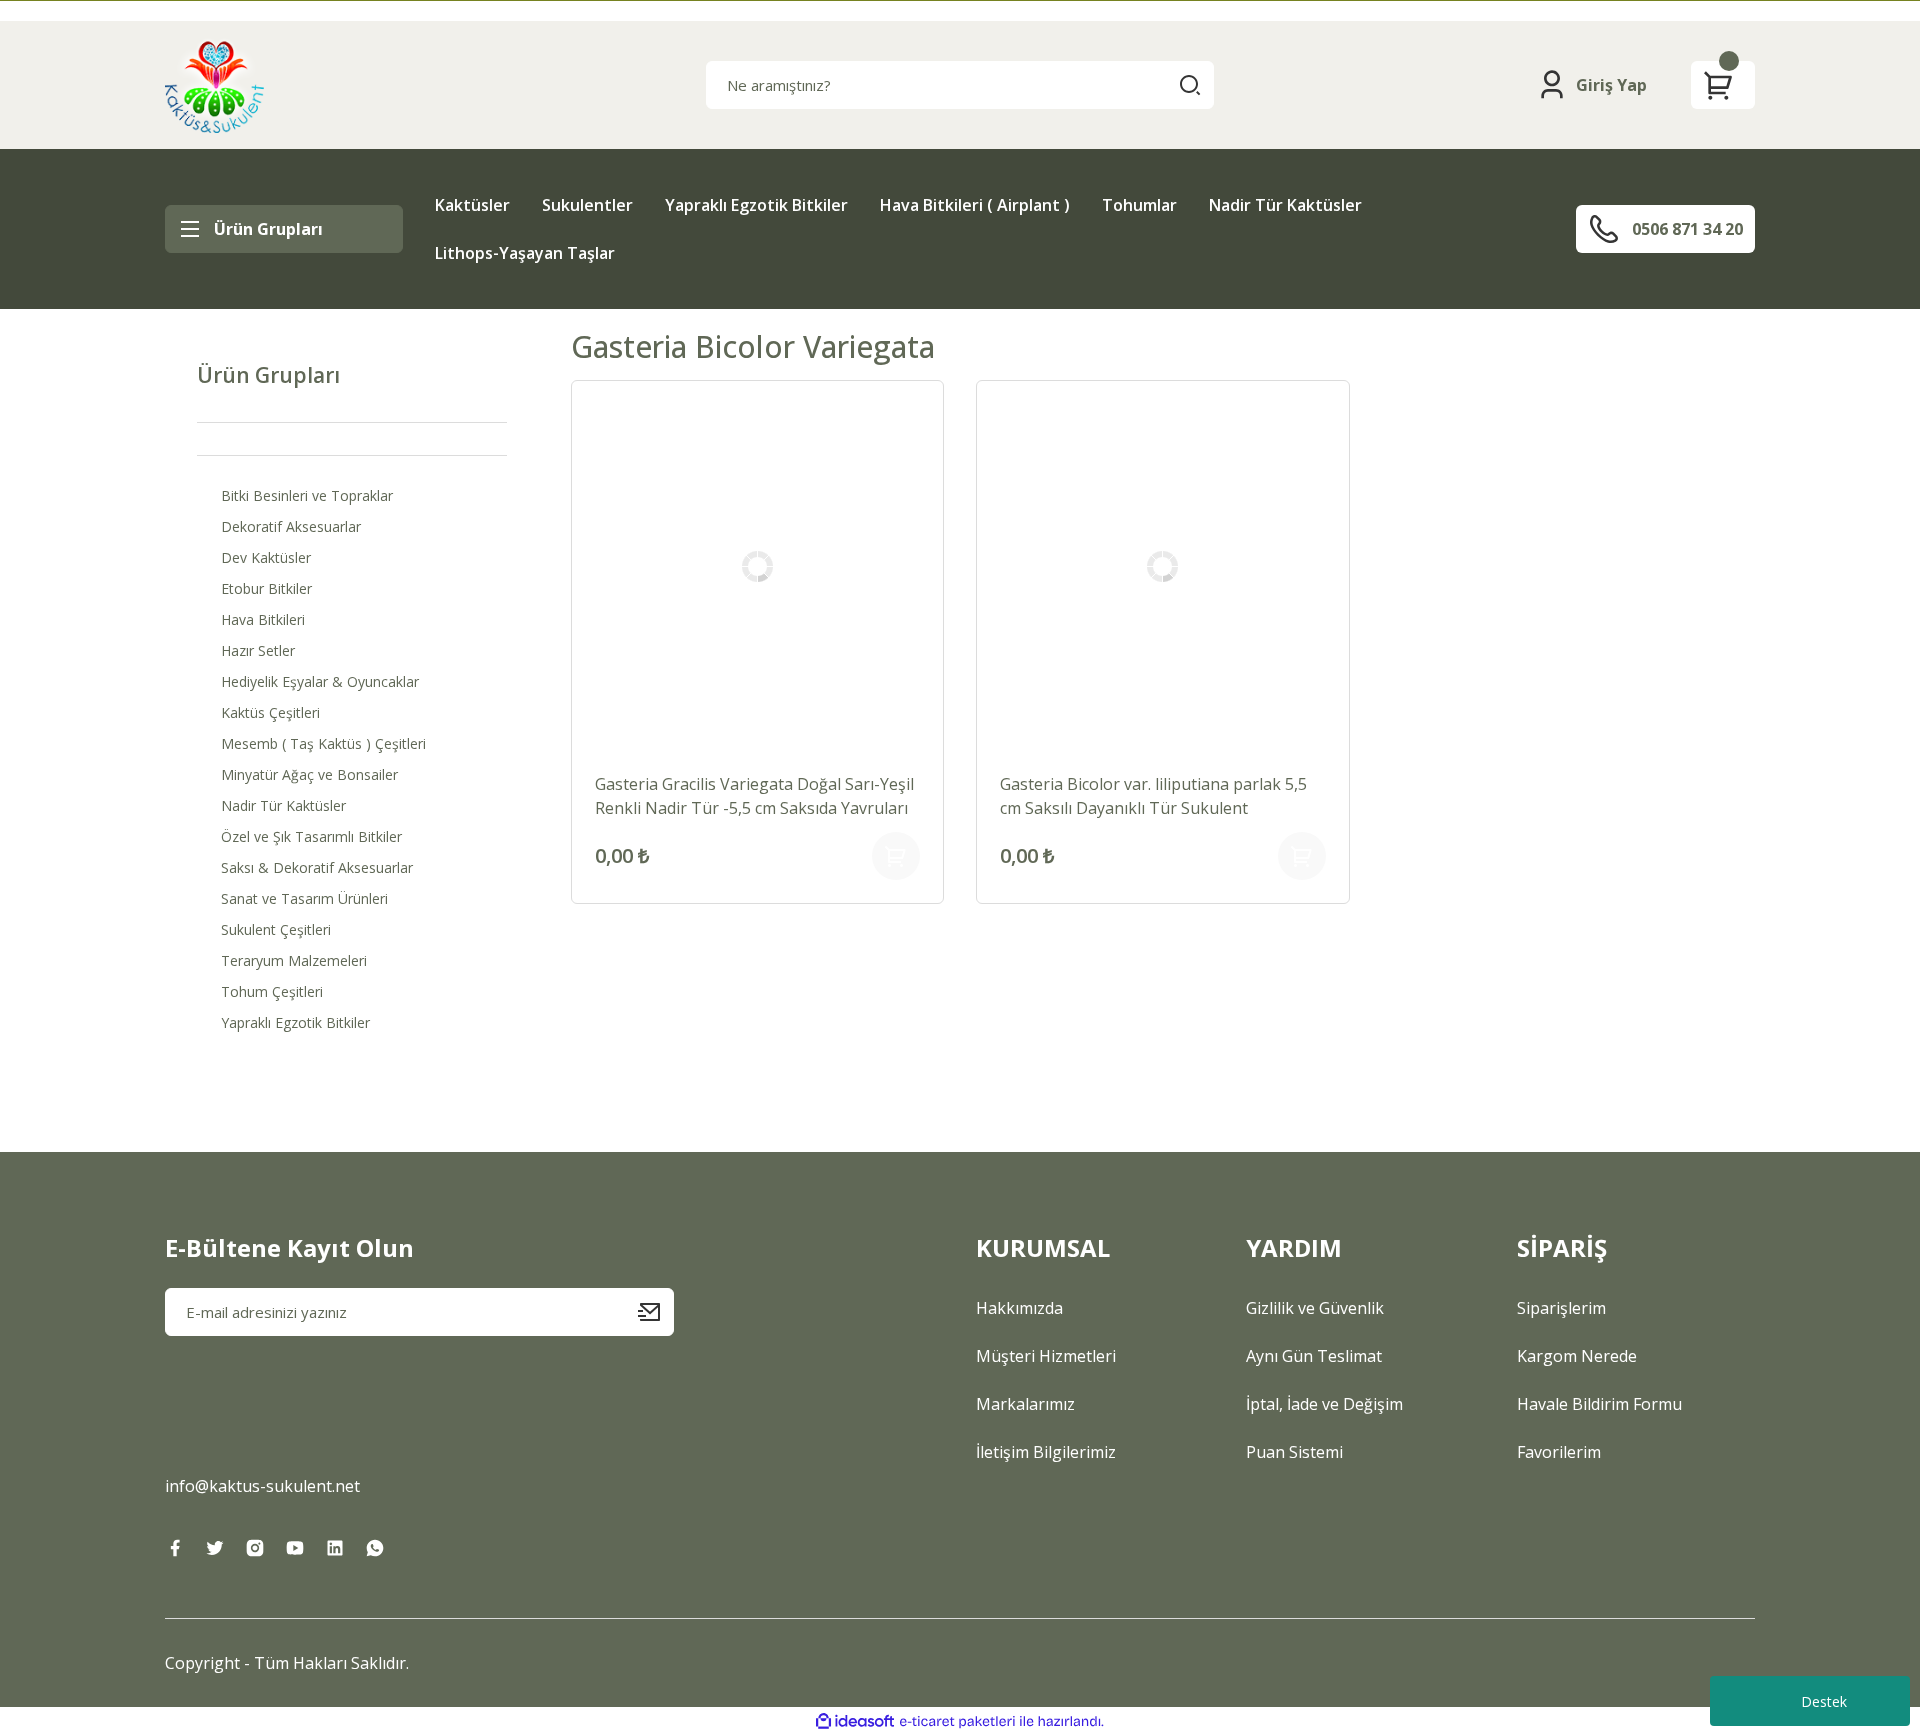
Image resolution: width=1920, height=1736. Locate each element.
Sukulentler (587, 205)
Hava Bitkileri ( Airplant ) (975, 205)
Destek (1824, 1701)
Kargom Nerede (1577, 1356)
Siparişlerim (1561, 1308)
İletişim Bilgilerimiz (1046, 1452)
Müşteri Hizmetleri (1046, 1356)
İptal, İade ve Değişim (1324, 1404)
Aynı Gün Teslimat (1314, 1356)
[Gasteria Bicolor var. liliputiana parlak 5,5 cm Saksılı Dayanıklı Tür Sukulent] (1163, 567)
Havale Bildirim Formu (1599, 1404)
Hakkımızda (1019, 1308)
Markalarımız (1025, 1404)
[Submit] (656, 1312)
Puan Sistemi (1294, 1452)
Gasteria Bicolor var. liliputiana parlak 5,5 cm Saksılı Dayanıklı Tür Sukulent (1153, 796)
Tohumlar (1139, 205)
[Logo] (214, 85)
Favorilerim (1559, 1452)
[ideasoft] (855, 1721)
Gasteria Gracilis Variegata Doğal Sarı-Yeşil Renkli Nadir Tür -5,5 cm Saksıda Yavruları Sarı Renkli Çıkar (754, 796)
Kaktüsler (472, 205)
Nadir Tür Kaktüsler (1285, 205)
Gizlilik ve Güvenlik (1315, 1308)
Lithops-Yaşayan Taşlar (525, 253)
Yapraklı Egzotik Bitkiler (756, 205)
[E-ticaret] (957, 1722)
